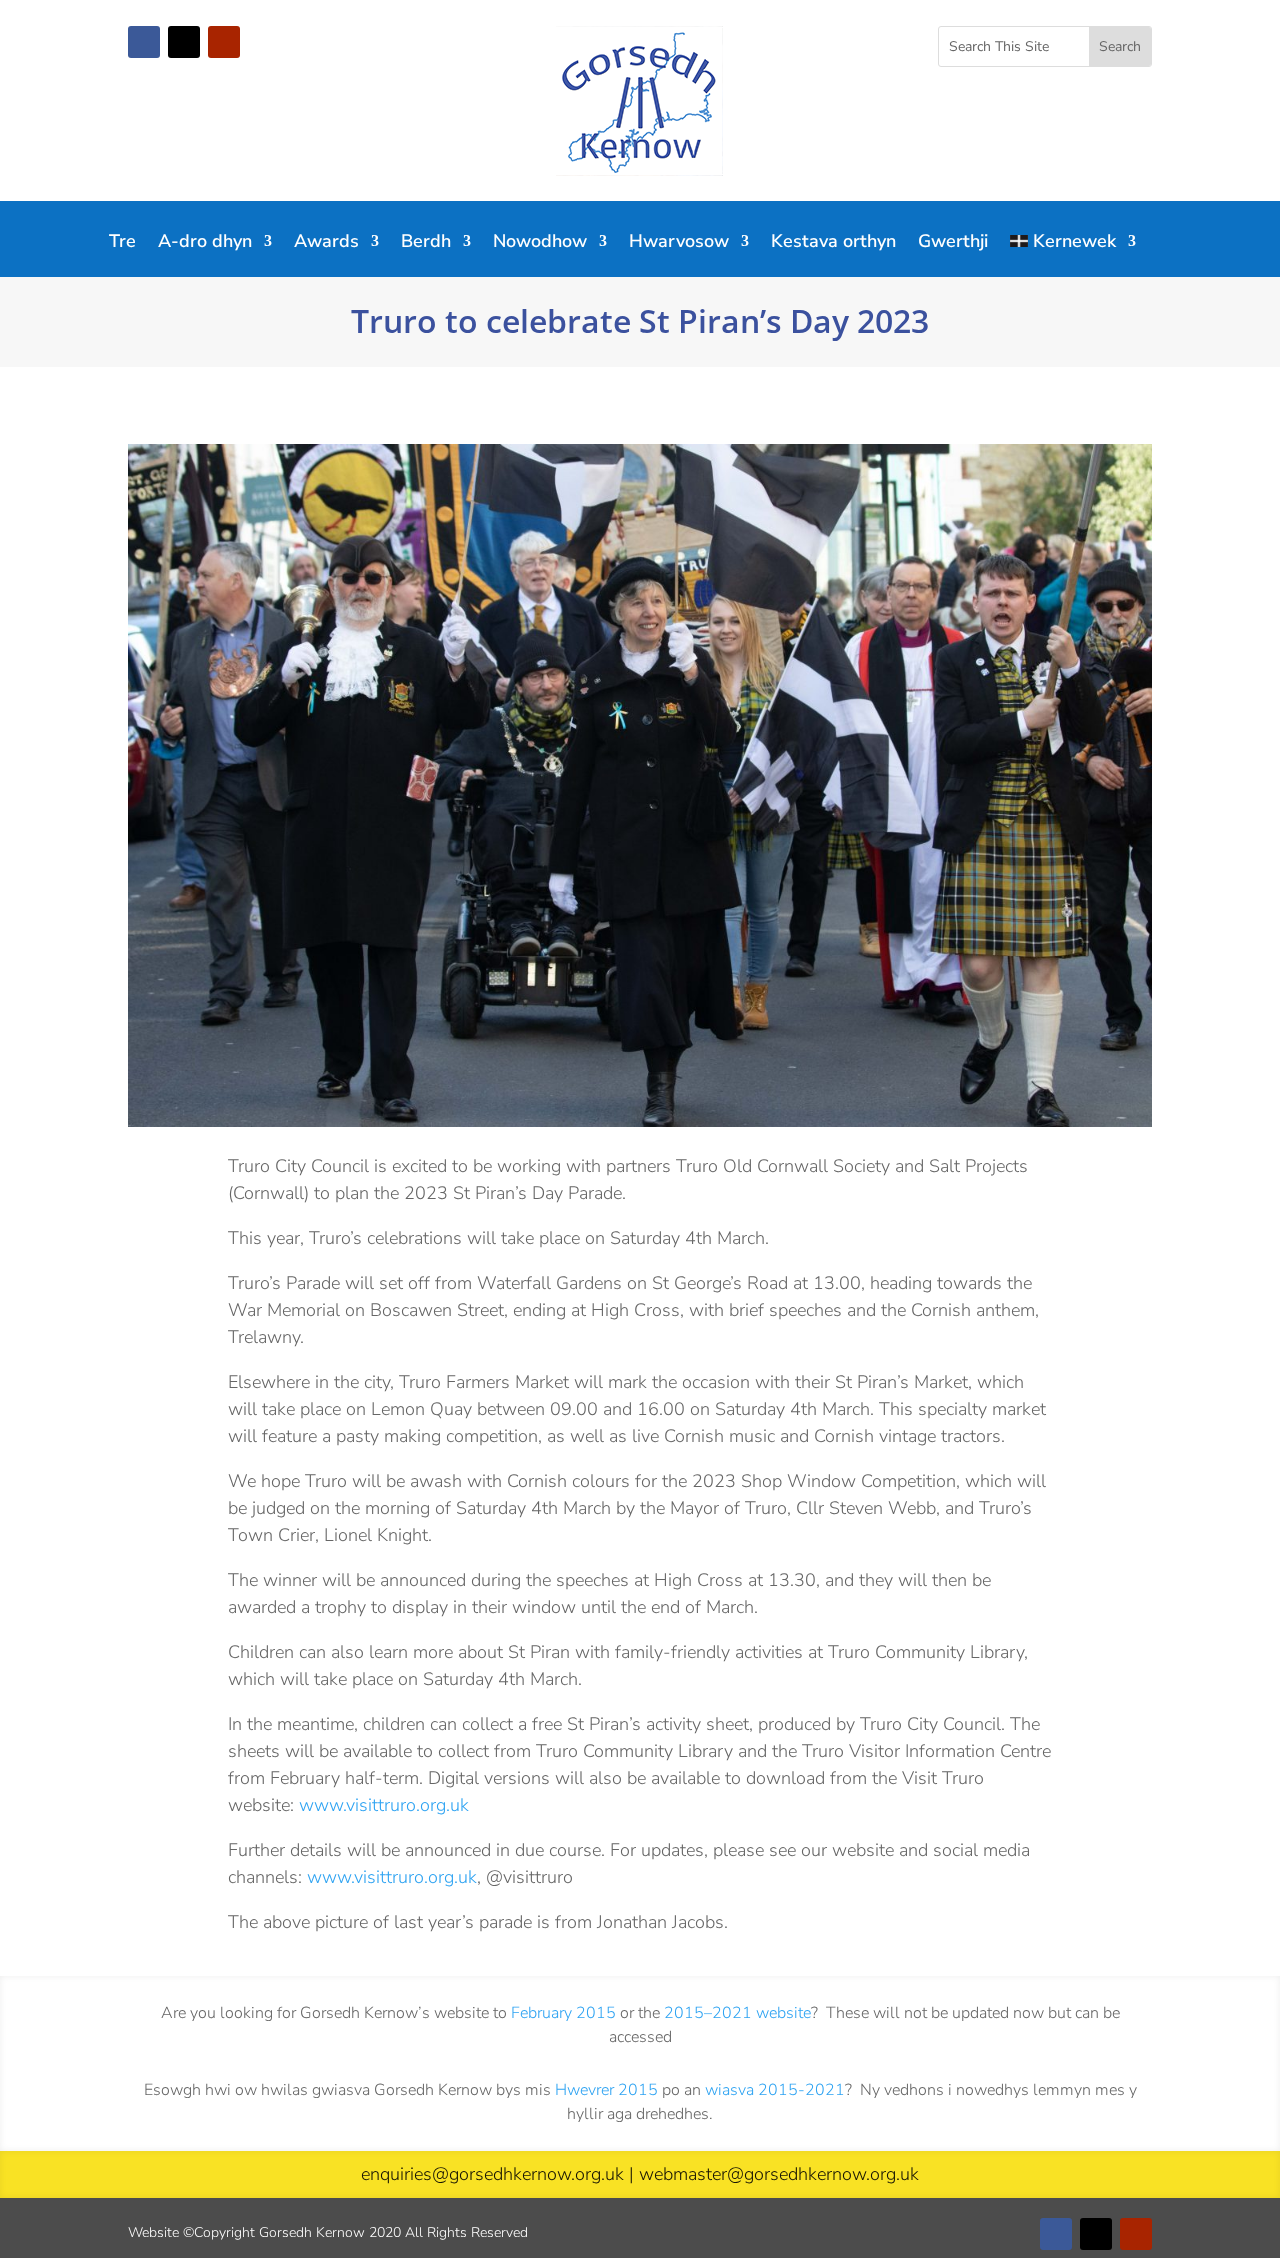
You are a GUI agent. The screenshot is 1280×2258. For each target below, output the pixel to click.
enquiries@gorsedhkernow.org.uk (492, 2174)
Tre (122, 243)
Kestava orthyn (833, 243)
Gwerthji (953, 243)
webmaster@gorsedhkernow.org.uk (779, 2174)
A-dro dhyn (205, 243)
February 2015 (563, 2013)
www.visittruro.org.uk (384, 1805)
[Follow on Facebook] (144, 42)
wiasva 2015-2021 (775, 2090)
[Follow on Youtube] (224, 42)
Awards (326, 243)
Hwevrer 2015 (606, 2090)
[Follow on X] (184, 42)
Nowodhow (540, 243)
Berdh (426, 243)
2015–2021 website (737, 2013)
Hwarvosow (679, 243)
